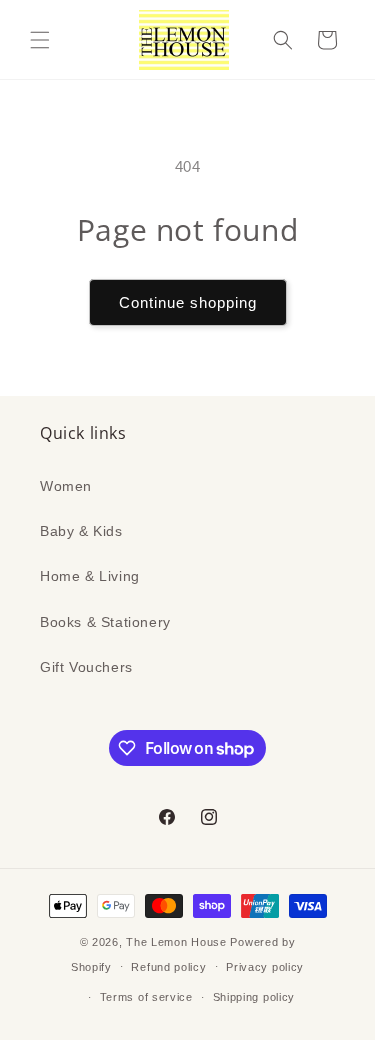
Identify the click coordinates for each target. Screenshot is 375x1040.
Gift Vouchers (86, 667)
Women (66, 486)
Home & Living (90, 576)
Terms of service (146, 997)
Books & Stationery (105, 622)
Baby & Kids (81, 531)
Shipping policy (254, 997)
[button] (40, 40)
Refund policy (168, 967)
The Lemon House (176, 942)
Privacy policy (265, 967)
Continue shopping (188, 302)
